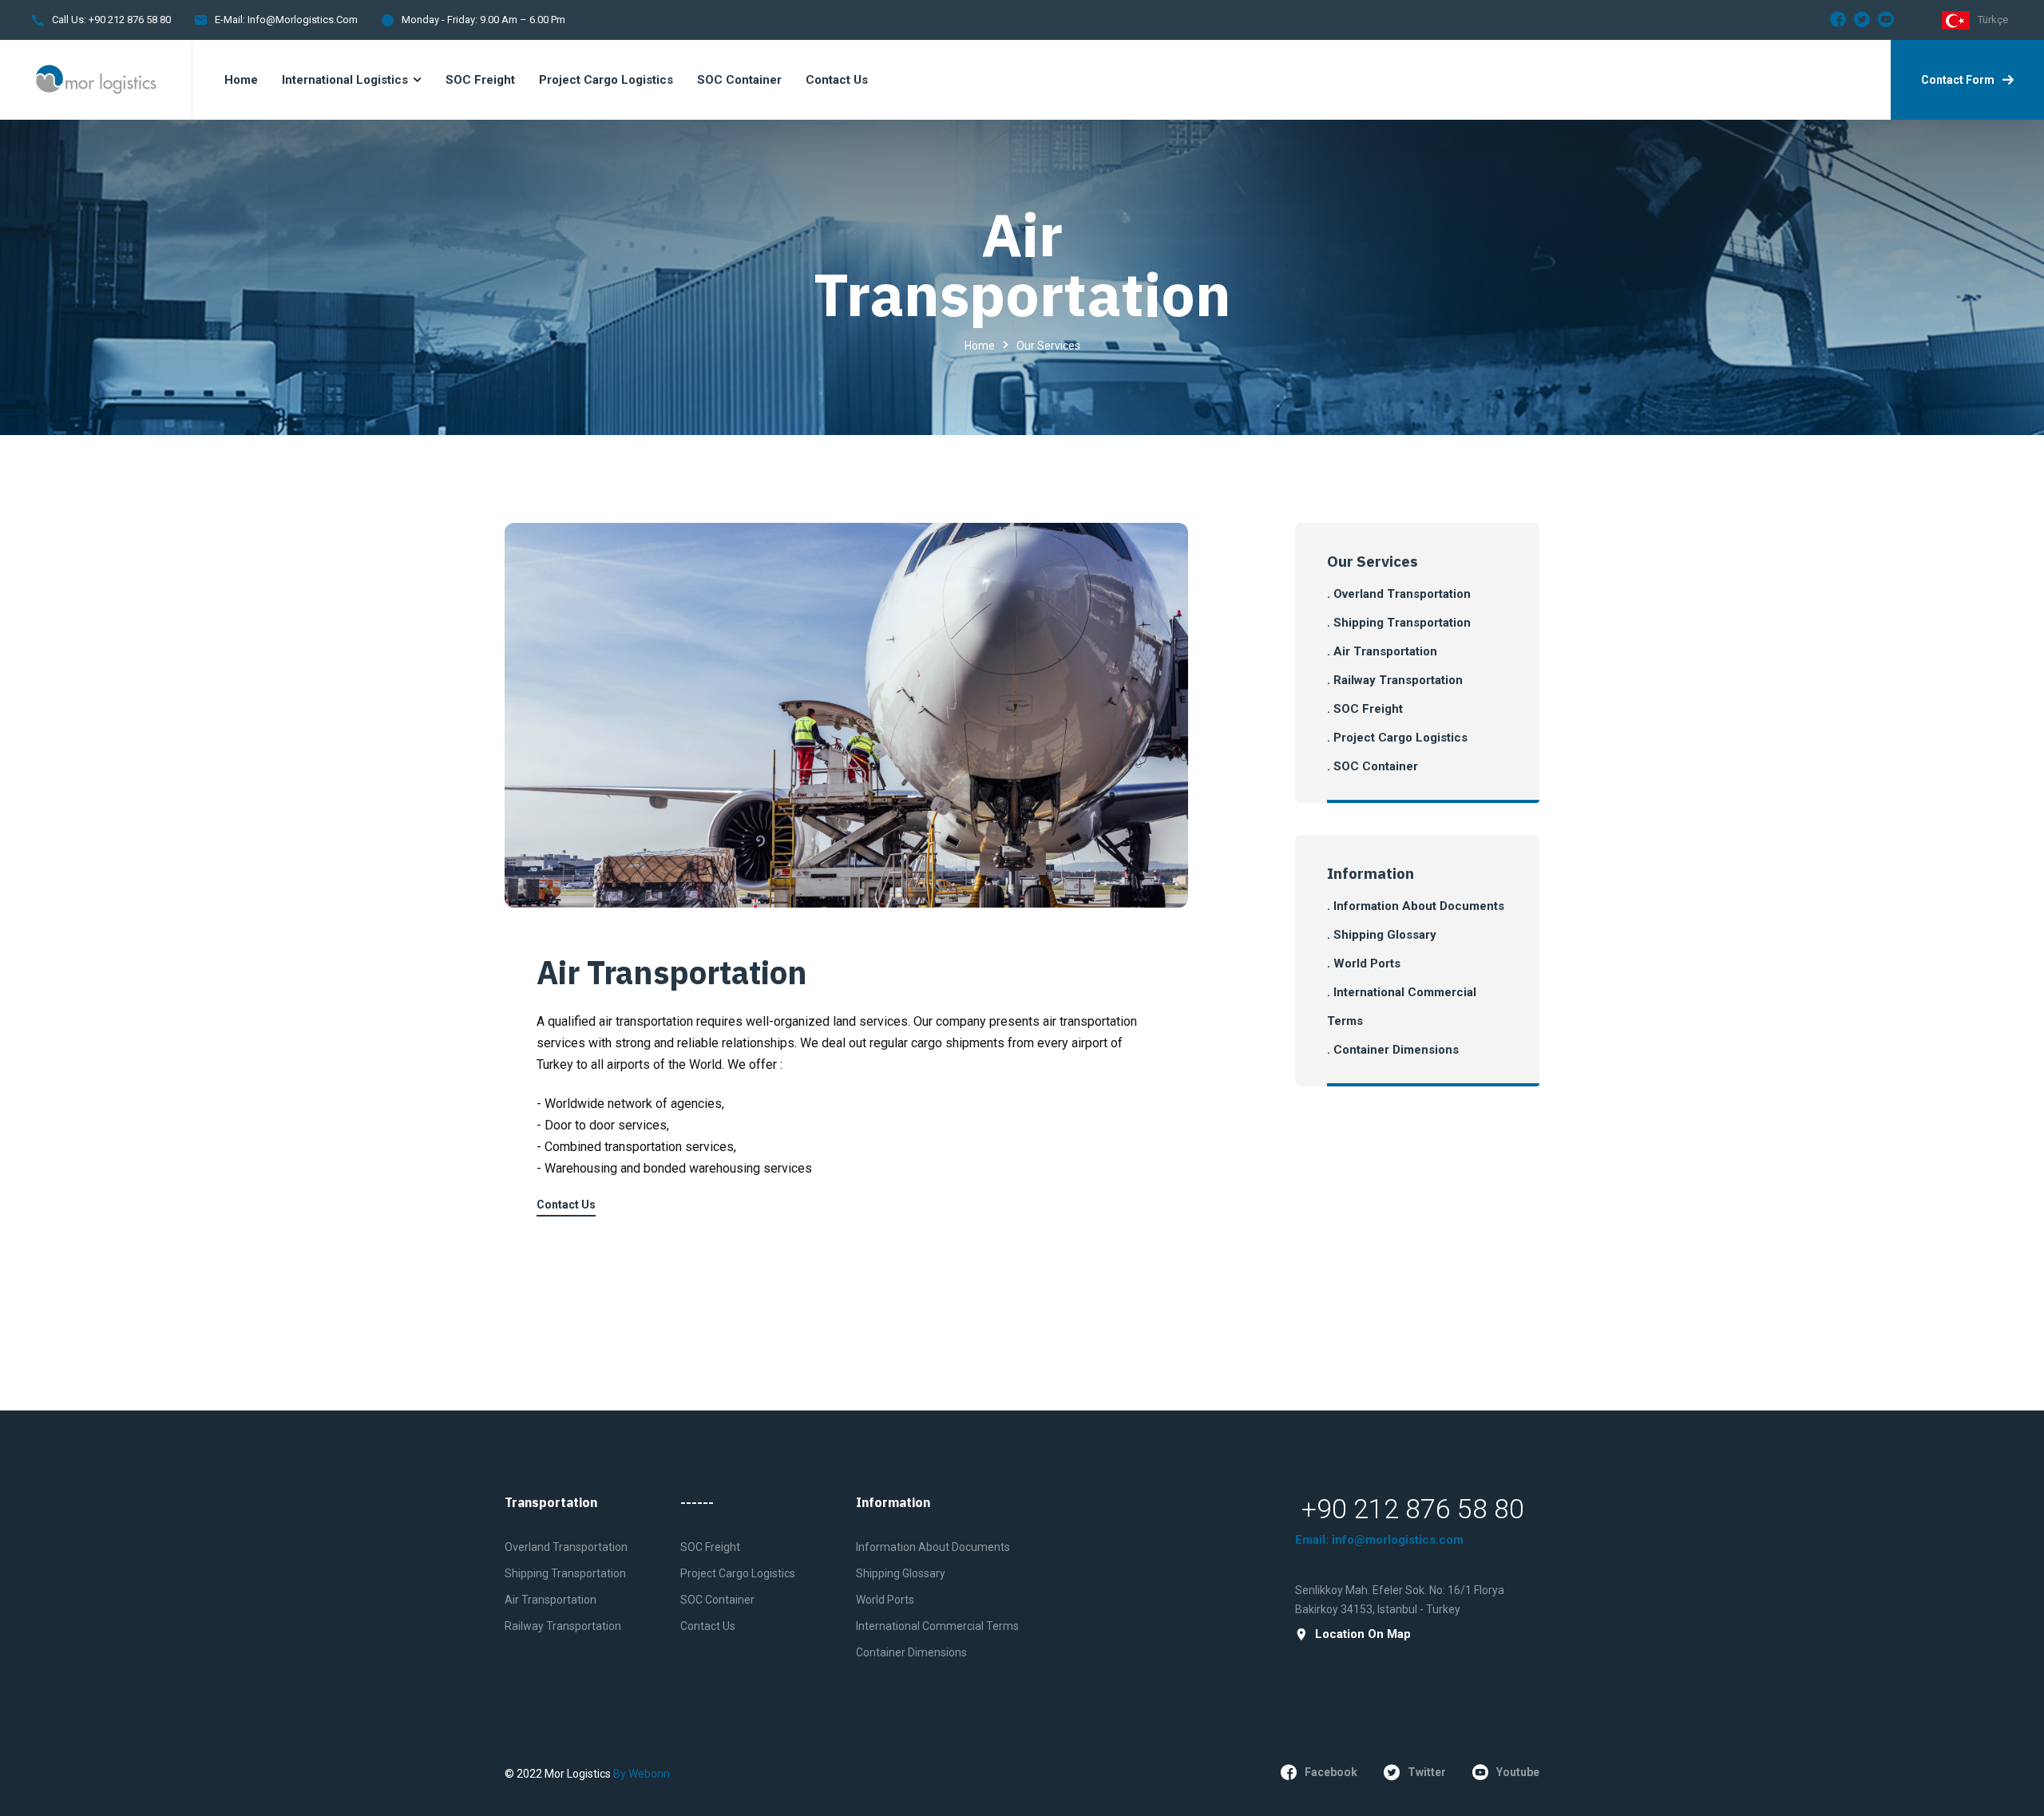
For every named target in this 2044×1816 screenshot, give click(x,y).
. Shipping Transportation (1399, 623)
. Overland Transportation (1399, 594)
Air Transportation (672, 972)
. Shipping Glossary (1382, 935)
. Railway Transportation (1395, 680)
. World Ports (1364, 963)
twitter (1427, 1772)
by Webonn (642, 1774)
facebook (1331, 1772)
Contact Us (566, 1205)
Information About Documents (933, 1547)
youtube (1518, 1772)
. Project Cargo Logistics (1397, 738)
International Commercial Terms (937, 1626)
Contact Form (1958, 80)
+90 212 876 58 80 (129, 20)
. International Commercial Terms (1402, 1007)
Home (980, 346)
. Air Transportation (1382, 651)
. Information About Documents (1416, 906)
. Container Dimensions (1393, 1050)
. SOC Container (1373, 766)
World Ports (885, 1600)
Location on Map (1363, 1634)
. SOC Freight (1365, 709)
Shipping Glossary (901, 1573)
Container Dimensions (911, 1652)
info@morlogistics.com (303, 20)
